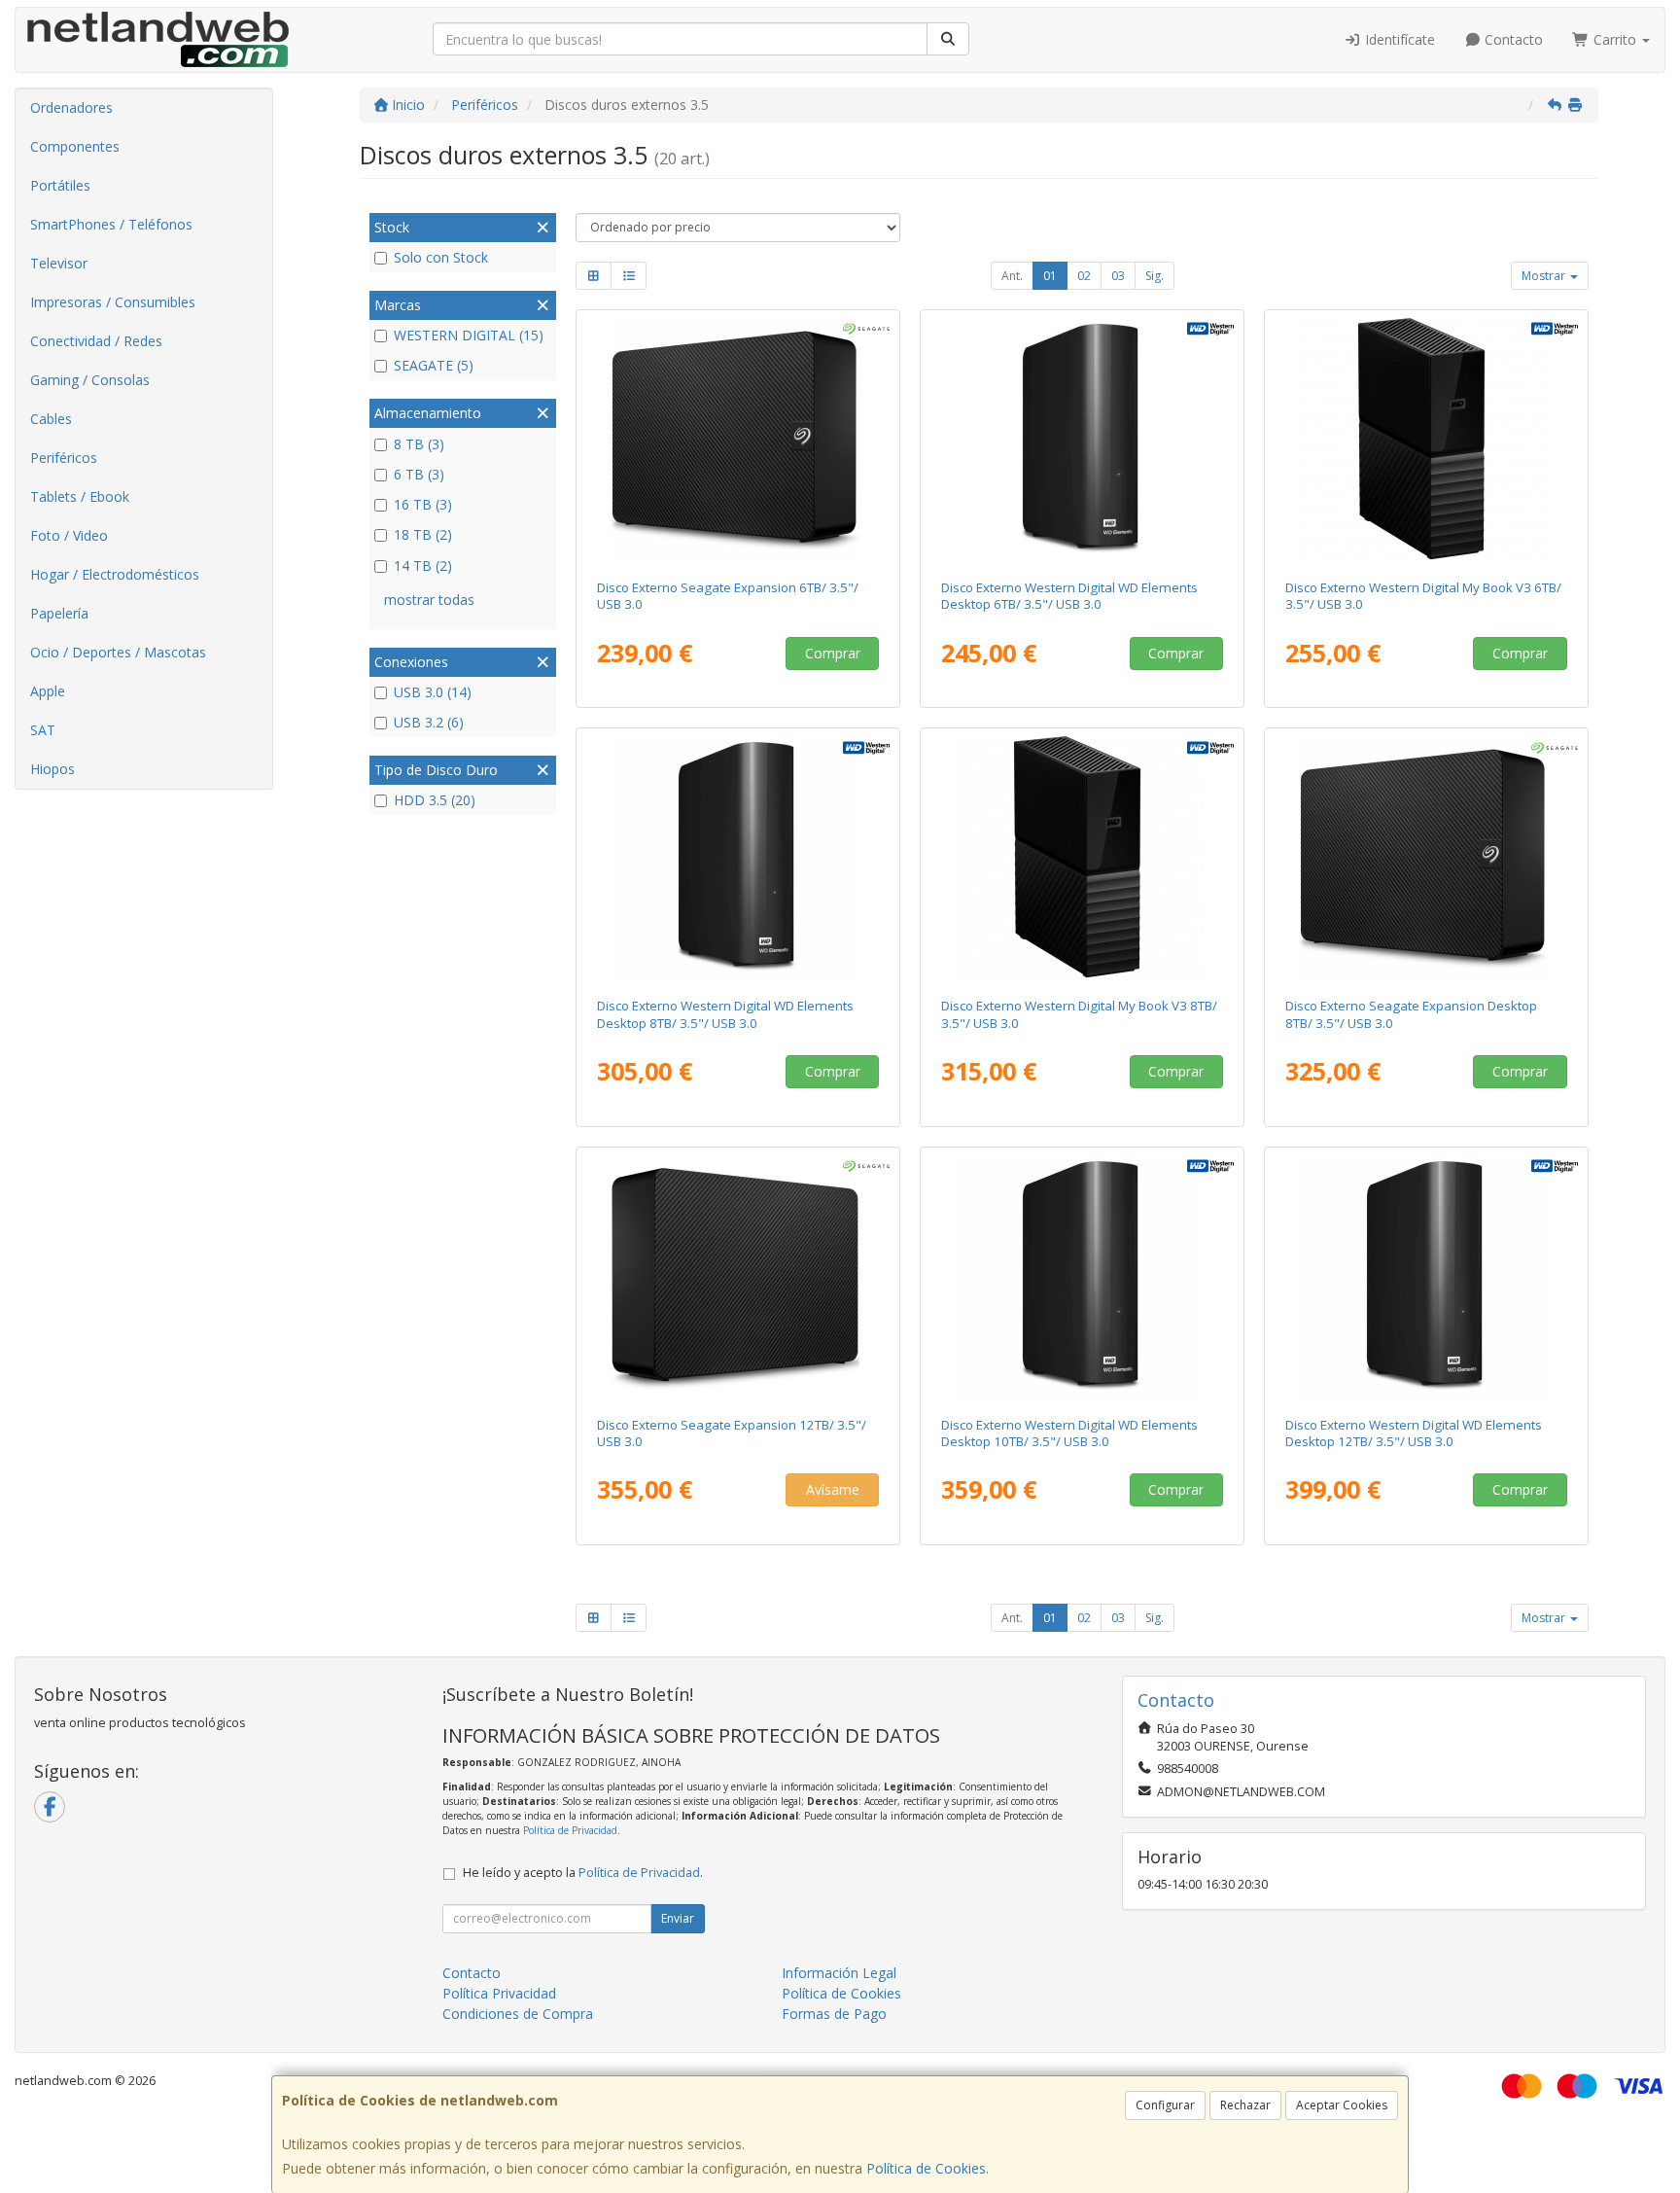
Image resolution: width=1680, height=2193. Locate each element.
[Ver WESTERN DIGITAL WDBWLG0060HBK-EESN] (1083, 441)
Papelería (59, 613)
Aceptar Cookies (1342, 2105)
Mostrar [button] (1545, 276)
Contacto (1512, 39)
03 (1118, 276)
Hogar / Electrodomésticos (115, 574)
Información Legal (839, 1973)
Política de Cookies (926, 2168)
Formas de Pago (834, 2014)
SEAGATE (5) (434, 365)
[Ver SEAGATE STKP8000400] (1427, 859)
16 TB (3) (423, 504)
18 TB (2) (423, 534)
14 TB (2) (423, 566)
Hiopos (52, 769)
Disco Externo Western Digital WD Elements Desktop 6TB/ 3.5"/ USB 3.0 (1069, 596)
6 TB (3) (419, 474)
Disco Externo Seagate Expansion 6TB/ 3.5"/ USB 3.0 (728, 596)
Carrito (1615, 39)
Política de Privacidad (570, 1830)
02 (1084, 276)
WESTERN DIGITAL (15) (469, 335)
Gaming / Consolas (90, 380)
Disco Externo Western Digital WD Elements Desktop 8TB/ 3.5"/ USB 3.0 (725, 1014)
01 (1050, 276)
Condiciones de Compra (518, 2014)
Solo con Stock (441, 257)
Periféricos (64, 458)
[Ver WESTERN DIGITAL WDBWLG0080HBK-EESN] (738, 859)
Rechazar (1245, 2105)
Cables (51, 419)
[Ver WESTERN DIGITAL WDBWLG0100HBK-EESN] (1083, 1278)
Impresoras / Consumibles (113, 302)
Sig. (1155, 276)
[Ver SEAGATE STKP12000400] (738, 1278)
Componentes (75, 146)
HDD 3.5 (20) (435, 800)
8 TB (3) (419, 444)
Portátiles (60, 185)
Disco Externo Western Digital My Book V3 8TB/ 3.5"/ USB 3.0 (1079, 1014)
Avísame (833, 1489)
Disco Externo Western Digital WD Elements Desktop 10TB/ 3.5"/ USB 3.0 (1069, 1433)
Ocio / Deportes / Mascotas (118, 652)
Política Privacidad (499, 1993)
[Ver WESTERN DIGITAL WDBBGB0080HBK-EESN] (1083, 859)
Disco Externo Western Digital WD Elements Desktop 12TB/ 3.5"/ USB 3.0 (1414, 1433)
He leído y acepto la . (583, 1873)
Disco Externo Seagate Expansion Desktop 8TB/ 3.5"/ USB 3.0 (1411, 1014)
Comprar (833, 653)
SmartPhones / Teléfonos (111, 224)
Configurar (1165, 2105)
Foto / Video (69, 535)
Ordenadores (71, 107)
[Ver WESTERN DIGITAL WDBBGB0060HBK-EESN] (1427, 441)
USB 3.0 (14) (433, 692)
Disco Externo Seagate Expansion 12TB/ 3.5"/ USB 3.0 (732, 1433)
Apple (48, 691)
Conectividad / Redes (96, 341)
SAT (43, 730)
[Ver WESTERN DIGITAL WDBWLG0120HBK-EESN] (1427, 1278)
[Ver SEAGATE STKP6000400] (738, 441)
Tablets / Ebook (80, 496)
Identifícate (1398, 39)
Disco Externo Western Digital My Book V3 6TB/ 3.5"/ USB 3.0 (1423, 596)
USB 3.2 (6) (429, 722)
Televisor (59, 263)
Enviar (678, 1918)
